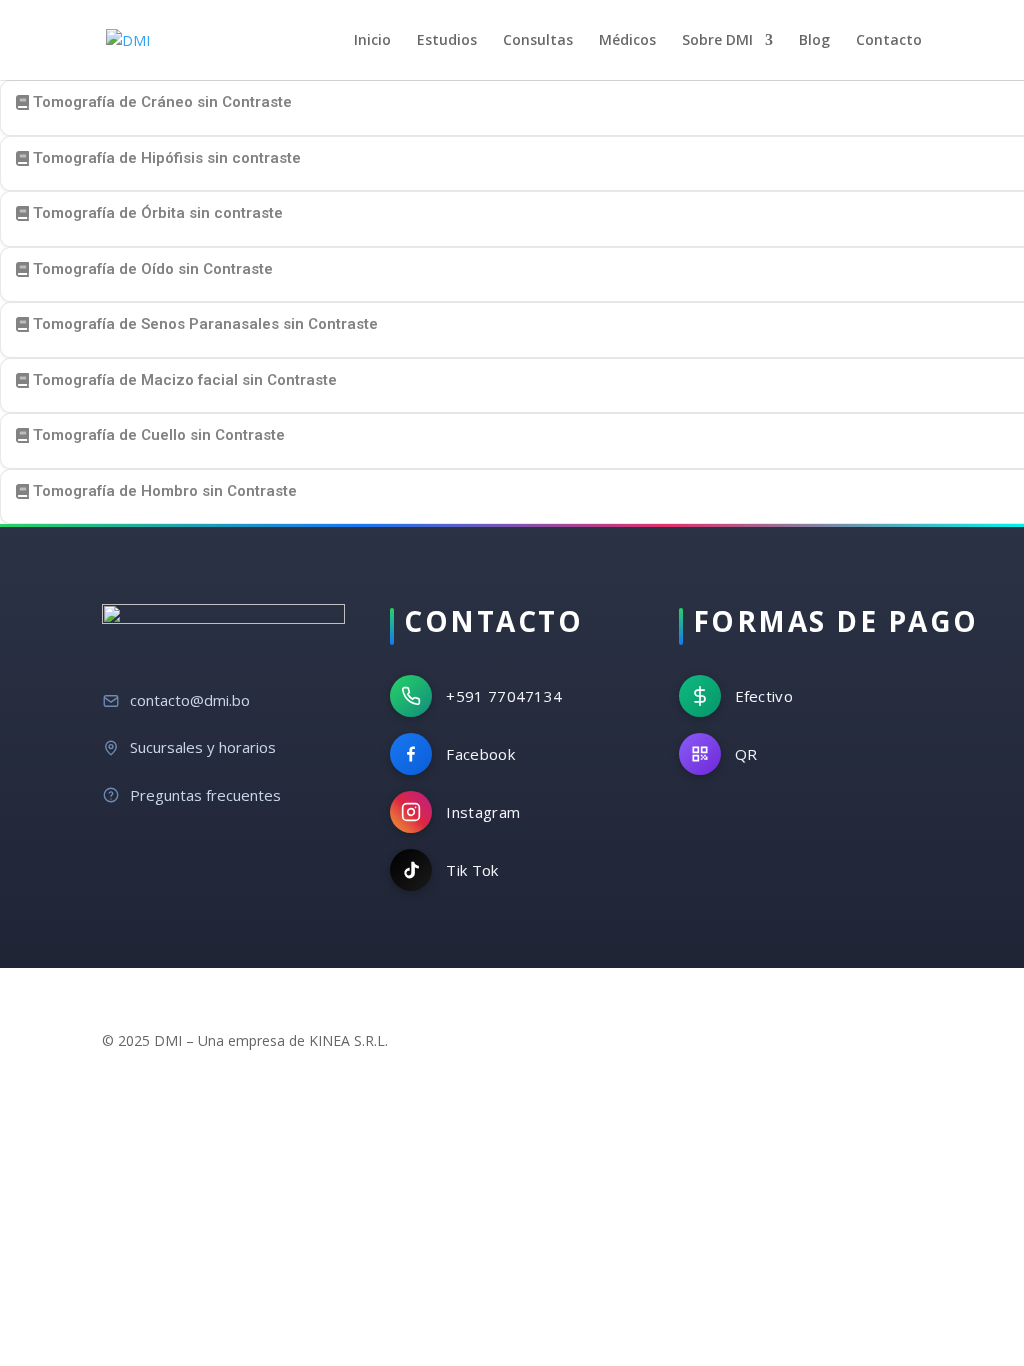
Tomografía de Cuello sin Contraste (159, 435)
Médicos (627, 41)
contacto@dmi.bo (190, 700)
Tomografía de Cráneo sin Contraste (162, 102)
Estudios (447, 41)
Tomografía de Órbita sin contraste (158, 213)
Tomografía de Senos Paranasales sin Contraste (205, 324)
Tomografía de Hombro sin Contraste (165, 491)
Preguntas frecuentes (205, 795)
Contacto (889, 41)
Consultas (538, 41)
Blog (814, 41)
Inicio (372, 41)
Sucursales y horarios (203, 747)
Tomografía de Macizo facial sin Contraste (185, 380)
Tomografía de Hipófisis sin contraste (167, 158)
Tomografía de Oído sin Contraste (153, 269)
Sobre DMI (717, 41)
